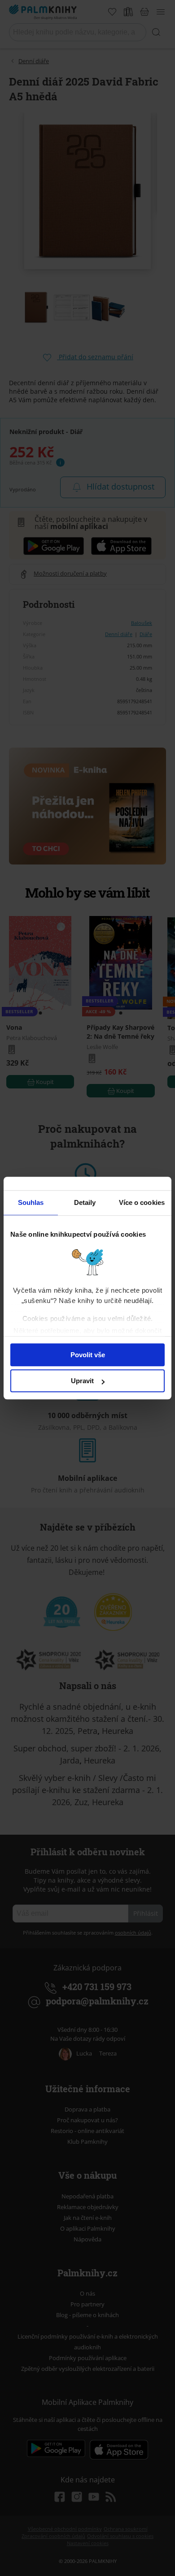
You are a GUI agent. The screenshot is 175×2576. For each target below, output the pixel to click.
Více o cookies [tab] (142, 1202)
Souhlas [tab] (31, 1202)
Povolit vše (88, 1355)
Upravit (82, 1381)
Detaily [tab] (85, 1202)
